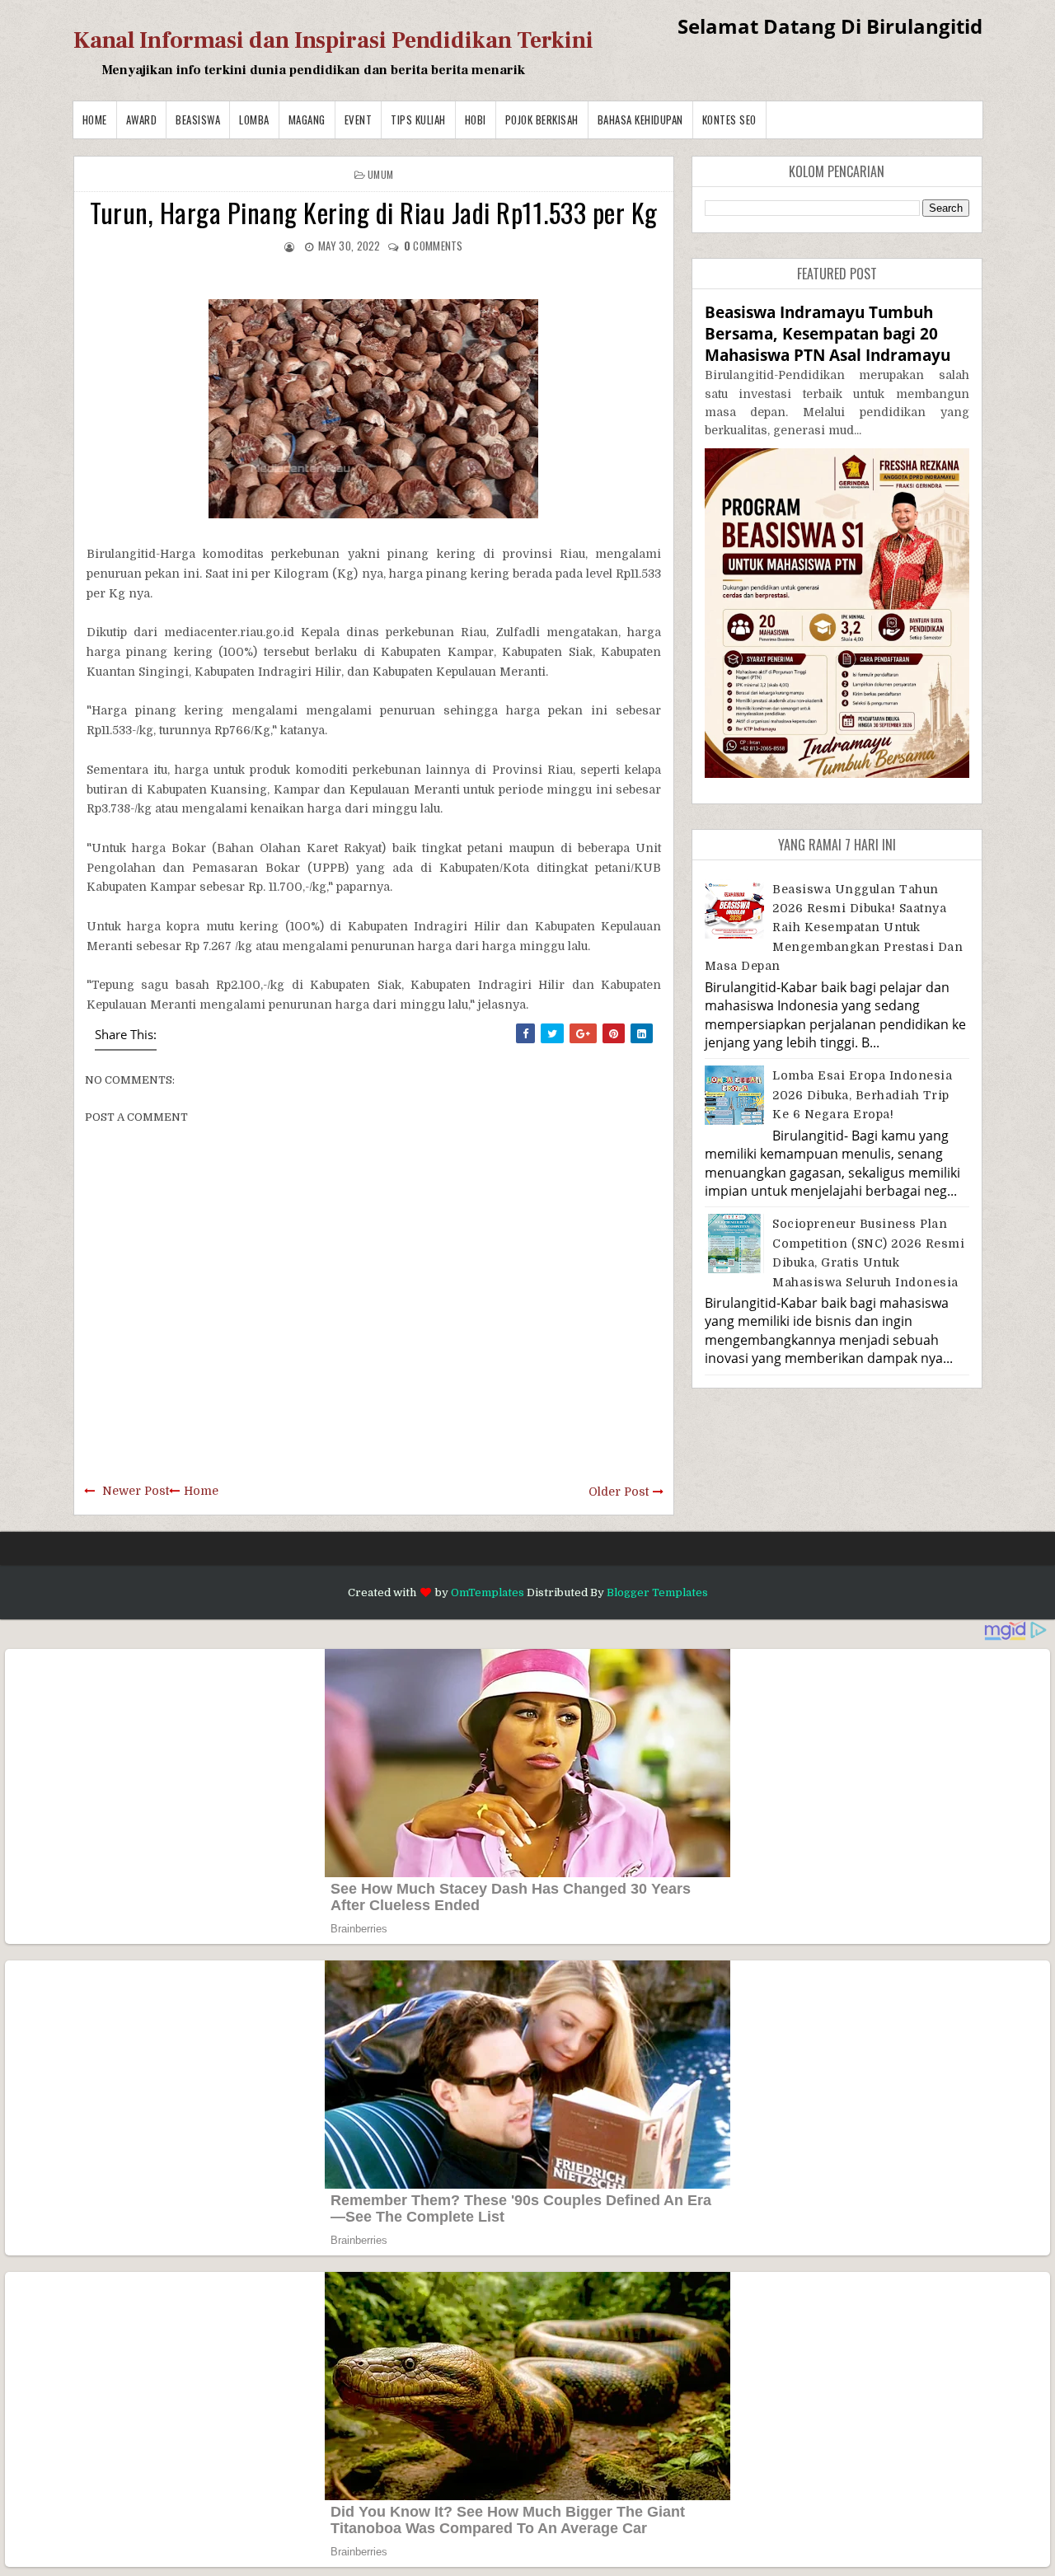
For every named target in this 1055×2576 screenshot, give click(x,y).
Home (95, 119)
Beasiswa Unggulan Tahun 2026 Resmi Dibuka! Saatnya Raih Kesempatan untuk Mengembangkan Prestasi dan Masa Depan (834, 928)
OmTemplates (488, 1592)
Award (142, 119)
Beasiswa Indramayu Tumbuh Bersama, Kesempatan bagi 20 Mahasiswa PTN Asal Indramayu (828, 333)
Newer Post (136, 1491)
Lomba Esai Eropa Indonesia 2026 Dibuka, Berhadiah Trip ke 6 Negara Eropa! (862, 1095)
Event (359, 119)
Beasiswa (198, 119)
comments (434, 246)
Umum (380, 174)
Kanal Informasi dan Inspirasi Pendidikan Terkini (333, 40)
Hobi (476, 119)
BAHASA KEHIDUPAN (640, 119)
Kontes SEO (729, 119)
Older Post (619, 1492)
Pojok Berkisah (542, 119)
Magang (307, 119)
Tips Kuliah (418, 119)
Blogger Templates (657, 1592)
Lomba (254, 119)
